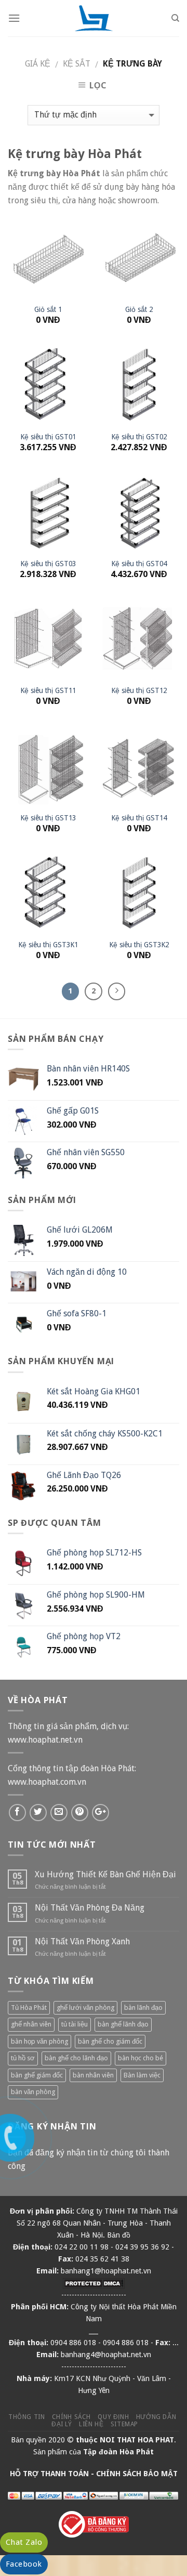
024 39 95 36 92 (142, 2247)
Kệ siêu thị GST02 (139, 437)
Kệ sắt (77, 64)
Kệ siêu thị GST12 (139, 690)
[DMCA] (94, 2283)
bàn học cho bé (141, 2058)
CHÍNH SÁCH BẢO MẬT (137, 2474)
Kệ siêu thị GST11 (48, 690)
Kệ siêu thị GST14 (139, 818)
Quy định (113, 2417)
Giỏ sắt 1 (48, 309)
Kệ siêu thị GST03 (48, 564)
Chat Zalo (24, 2542)
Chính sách (71, 2417)
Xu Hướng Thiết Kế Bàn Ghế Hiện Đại (105, 1874)
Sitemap (124, 2424)
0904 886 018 (73, 2343)
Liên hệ (91, 2424)
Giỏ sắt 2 (139, 309)
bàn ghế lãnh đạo (123, 2024)
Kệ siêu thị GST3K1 (48, 945)
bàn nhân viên (93, 2075)
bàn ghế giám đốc (37, 2075)
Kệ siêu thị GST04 (139, 564)
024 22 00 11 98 (82, 2247)
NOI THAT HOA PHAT (137, 2440)
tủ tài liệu (75, 2024)
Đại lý (62, 2424)
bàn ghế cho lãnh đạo (76, 2058)
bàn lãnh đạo (143, 2008)
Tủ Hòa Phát (29, 2008)
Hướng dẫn (156, 2417)
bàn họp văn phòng (39, 2041)
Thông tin (27, 2417)
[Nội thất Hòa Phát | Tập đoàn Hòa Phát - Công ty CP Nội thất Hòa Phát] (94, 18)
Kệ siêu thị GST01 (48, 437)
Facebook (24, 2564)
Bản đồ (119, 2235)
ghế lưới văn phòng (85, 2008)
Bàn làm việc (142, 2075)
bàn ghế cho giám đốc (110, 2041)
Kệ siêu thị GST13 (48, 818)
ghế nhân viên (31, 2024)
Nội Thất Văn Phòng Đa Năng (90, 1908)
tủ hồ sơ (23, 2058)
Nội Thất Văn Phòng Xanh (82, 1941)
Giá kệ (38, 64)
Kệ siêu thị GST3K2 (139, 945)
